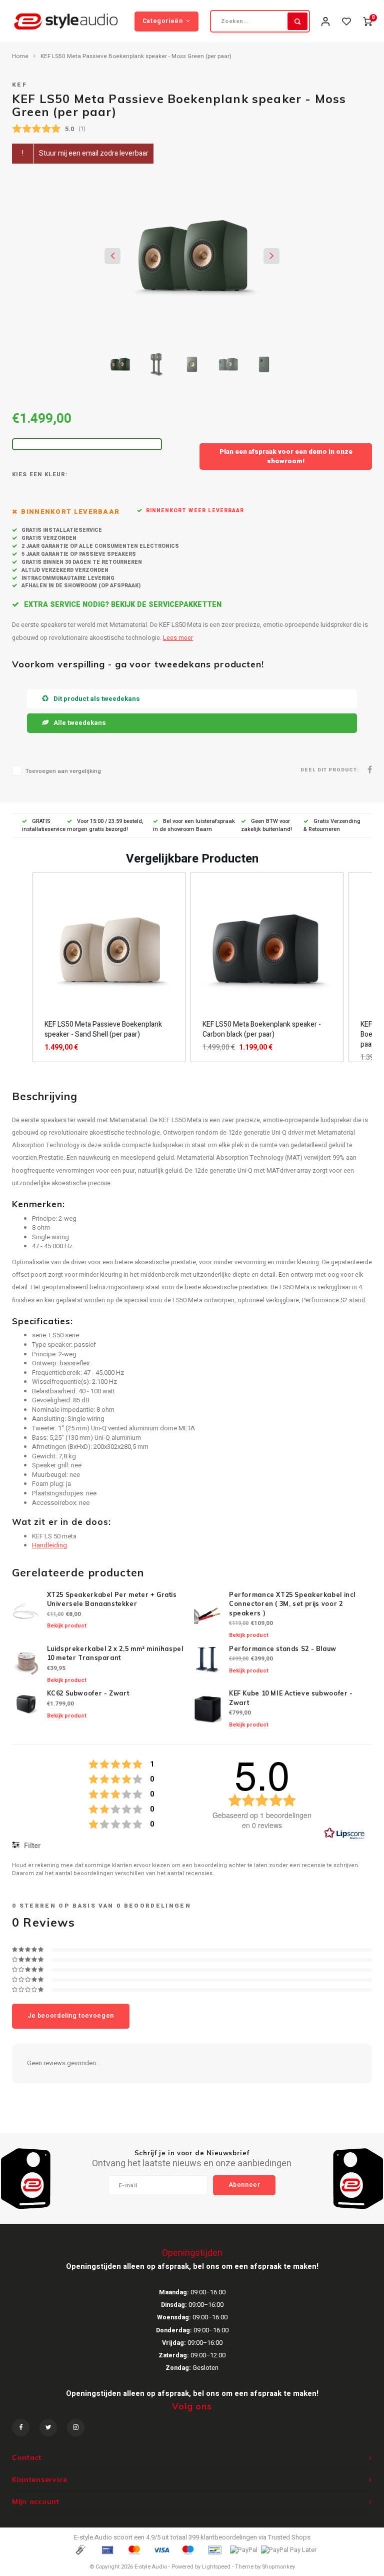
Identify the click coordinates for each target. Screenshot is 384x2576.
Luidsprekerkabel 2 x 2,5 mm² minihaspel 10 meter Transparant (115, 1653)
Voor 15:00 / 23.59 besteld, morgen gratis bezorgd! (105, 825)
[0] (367, 21)
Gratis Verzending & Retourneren (332, 825)
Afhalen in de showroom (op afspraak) (80, 586)
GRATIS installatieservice (44, 825)
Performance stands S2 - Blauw (283, 1649)
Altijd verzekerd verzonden (64, 570)
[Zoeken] (297, 21)
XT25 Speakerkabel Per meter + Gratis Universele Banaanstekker (112, 1599)
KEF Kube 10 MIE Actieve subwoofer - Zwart (291, 1698)
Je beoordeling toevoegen (71, 2016)
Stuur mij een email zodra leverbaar (94, 153)
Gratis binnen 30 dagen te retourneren (81, 562)
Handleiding (49, 1545)
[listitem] (109, 967)
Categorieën (163, 21)
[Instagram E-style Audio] (76, 2428)
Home (20, 57)
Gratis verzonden (48, 538)
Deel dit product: (330, 770)
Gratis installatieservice (61, 530)
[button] (22, 967)
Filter (32, 1846)
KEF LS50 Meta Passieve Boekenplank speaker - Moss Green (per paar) (136, 57)
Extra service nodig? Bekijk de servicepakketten (122, 605)
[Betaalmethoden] (80, 2550)
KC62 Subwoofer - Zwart (88, 1693)
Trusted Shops (289, 2537)
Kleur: (56, 475)
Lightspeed (216, 2567)
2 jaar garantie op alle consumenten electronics (99, 546)
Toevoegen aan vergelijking (63, 771)
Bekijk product (67, 1626)
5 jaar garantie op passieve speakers (78, 554)
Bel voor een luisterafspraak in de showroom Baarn (194, 825)
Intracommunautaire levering (67, 578)
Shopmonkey (278, 2567)
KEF (19, 85)
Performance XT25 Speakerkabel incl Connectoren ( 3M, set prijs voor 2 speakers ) (292, 1604)
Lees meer (178, 638)
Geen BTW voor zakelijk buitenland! (266, 825)
